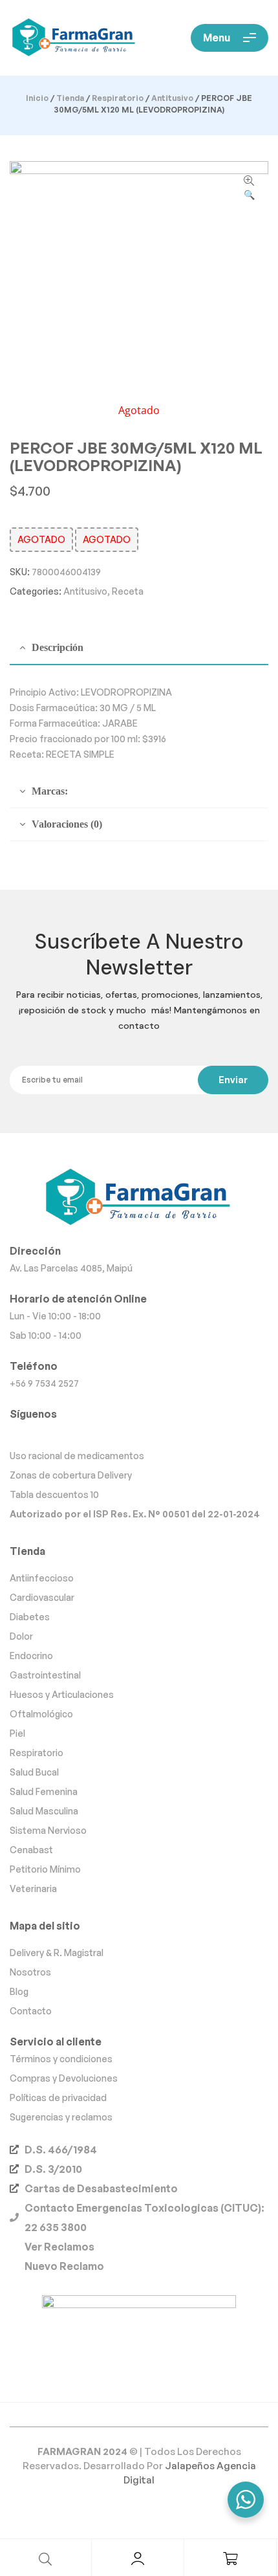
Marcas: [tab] (50, 791)
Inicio (37, 98)
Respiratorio (118, 98)
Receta (128, 591)
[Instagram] (139, 1434)
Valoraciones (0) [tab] (67, 824)
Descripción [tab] (58, 647)
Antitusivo (172, 98)
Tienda (70, 98)
